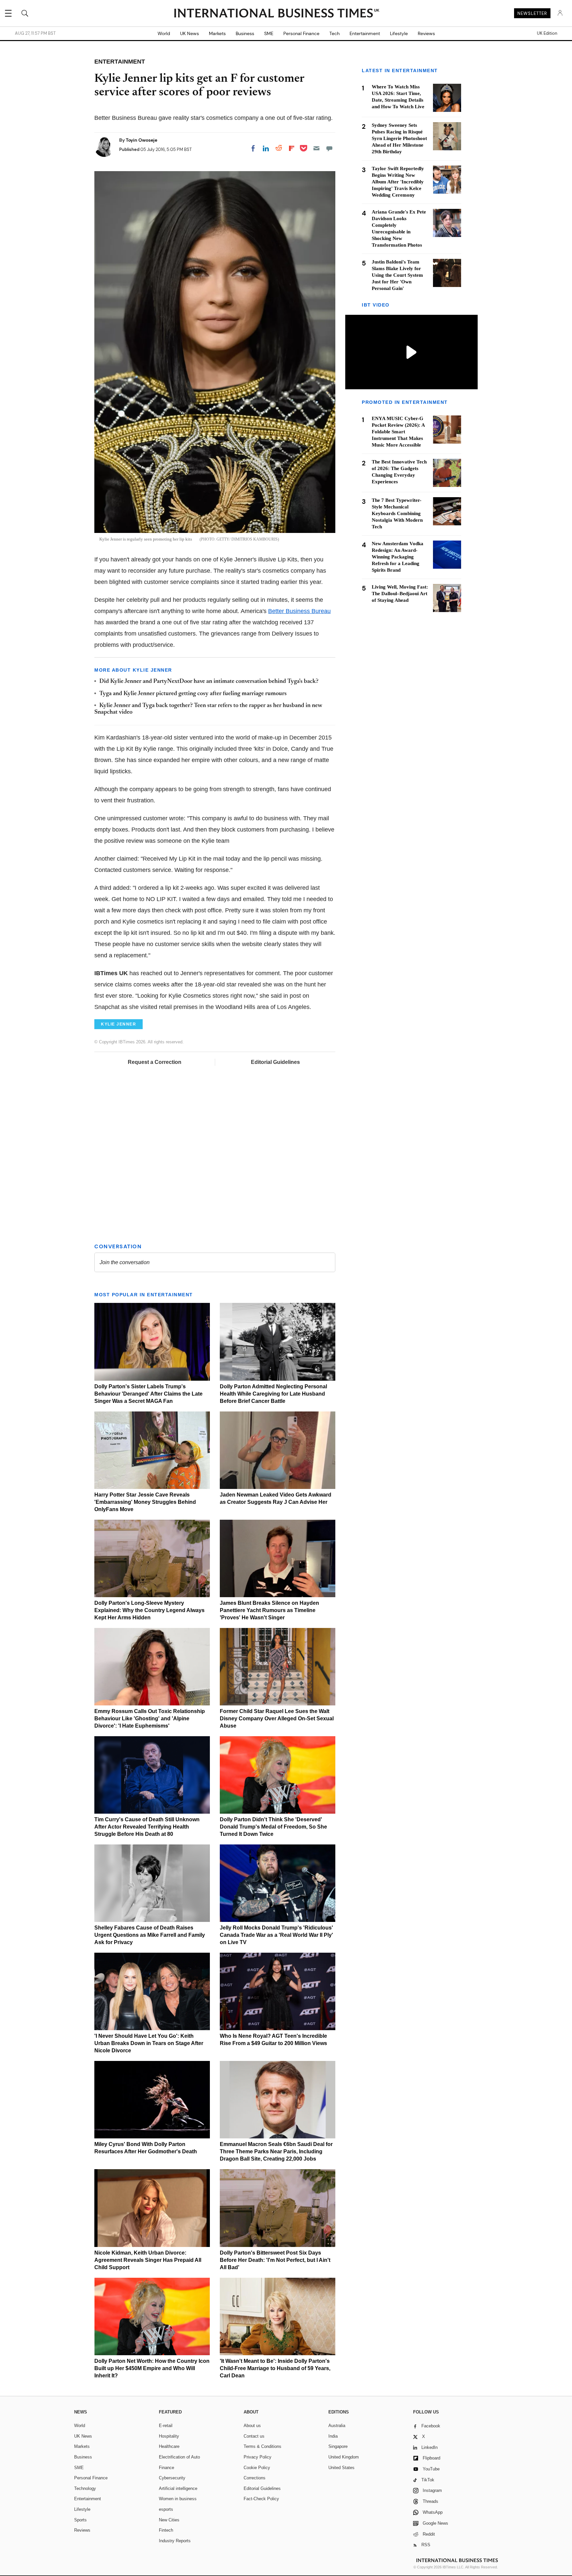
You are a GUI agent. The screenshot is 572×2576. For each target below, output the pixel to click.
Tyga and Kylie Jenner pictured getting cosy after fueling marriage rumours (193, 694)
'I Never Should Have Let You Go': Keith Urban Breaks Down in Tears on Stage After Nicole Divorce (149, 2043)
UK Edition (547, 33)
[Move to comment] (329, 148)
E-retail (166, 2426)
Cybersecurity (172, 2478)
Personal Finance (301, 33)
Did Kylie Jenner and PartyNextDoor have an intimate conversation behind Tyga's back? (209, 682)
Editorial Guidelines (275, 1062)
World (164, 33)
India (333, 2436)
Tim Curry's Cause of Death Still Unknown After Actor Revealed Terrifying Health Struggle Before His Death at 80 (147, 1827)
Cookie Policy (257, 2468)
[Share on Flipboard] (292, 148)
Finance (167, 2468)
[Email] (316, 148)
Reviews (426, 33)
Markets (217, 33)
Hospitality (169, 2436)
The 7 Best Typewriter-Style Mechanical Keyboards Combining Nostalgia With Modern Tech (397, 513)
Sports (80, 2520)
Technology (85, 2488)
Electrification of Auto (179, 2457)
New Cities (169, 2520)
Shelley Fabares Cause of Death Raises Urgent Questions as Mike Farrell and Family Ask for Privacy (150, 1935)
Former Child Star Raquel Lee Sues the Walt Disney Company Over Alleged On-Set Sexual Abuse (277, 1718)
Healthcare (169, 2446)
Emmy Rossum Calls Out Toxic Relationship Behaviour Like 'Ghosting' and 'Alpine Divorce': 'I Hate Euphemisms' (150, 1718)
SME (269, 33)
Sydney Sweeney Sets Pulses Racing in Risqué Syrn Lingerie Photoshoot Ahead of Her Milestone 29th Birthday (399, 138)
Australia (337, 2426)
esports (166, 2509)
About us (252, 2426)
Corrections (255, 2478)
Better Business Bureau (299, 611)
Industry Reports (175, 2541)
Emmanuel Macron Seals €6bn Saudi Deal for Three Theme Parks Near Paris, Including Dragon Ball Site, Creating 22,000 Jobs (276, 2151)
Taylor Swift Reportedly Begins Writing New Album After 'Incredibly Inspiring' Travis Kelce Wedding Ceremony (398, 182)
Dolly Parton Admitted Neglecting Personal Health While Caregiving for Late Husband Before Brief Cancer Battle (273, 1394)
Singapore (338, 2446)
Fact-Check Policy (261, 2499)
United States (341, 2468)
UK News (190, 33)
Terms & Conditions (262, 2446)
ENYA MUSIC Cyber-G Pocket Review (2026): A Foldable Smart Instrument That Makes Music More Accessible (398, 432)
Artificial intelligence (178, 2488)
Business (245, 33)
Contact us (254, 2436)
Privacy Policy (258, 2457)
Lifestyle (399, 33)
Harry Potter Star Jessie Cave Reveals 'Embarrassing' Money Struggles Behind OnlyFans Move (145, 1502)
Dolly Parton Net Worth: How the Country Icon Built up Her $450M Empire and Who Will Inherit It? (152, 2368)
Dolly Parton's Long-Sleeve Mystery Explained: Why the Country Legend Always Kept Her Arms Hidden (149, 1610)
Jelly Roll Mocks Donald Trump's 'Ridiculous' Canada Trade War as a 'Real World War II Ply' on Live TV (276, 1935)
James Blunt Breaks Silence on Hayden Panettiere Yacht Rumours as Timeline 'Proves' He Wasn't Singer (269, 1610)
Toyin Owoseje (142, 140)
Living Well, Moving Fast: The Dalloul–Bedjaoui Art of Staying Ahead (400, 594)
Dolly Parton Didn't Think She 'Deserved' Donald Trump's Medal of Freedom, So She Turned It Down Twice (273, 1827)
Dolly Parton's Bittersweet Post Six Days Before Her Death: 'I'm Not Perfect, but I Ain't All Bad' (275, 2260)
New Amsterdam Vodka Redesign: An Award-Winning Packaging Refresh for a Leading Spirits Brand (398, 557)
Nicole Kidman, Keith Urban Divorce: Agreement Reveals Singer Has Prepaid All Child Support (148, 2260)
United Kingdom (344, 2457)
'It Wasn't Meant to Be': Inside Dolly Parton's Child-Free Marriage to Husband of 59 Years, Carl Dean (275, 2368)
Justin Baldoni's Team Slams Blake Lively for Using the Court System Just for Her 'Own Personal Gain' (397, 275)
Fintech (166, 2530)
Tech (334, 33)
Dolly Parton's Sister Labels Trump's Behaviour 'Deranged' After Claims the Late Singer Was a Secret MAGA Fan (148, 1394)
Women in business (178, 2499)
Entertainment (365, 33)
